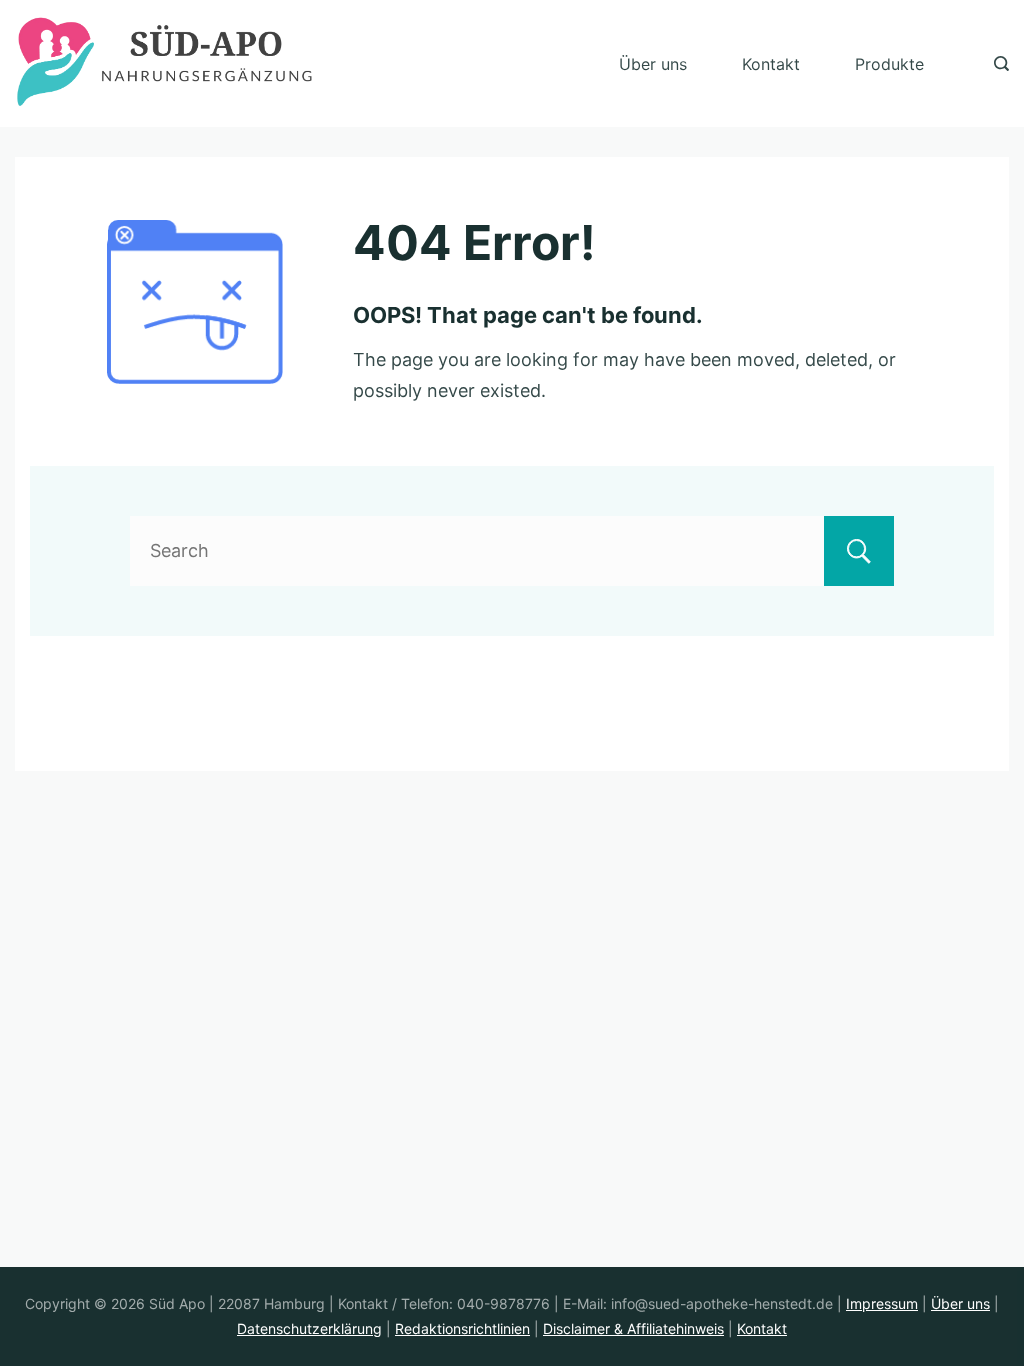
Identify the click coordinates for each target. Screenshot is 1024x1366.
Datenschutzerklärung (309, 1328)
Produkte (889, 64)
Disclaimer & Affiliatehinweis (633, 1328)
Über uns (653, 64)
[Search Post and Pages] (1001, 63)
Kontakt (771, 64)
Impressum (882, 1303)
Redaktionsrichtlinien (462, 1328)
